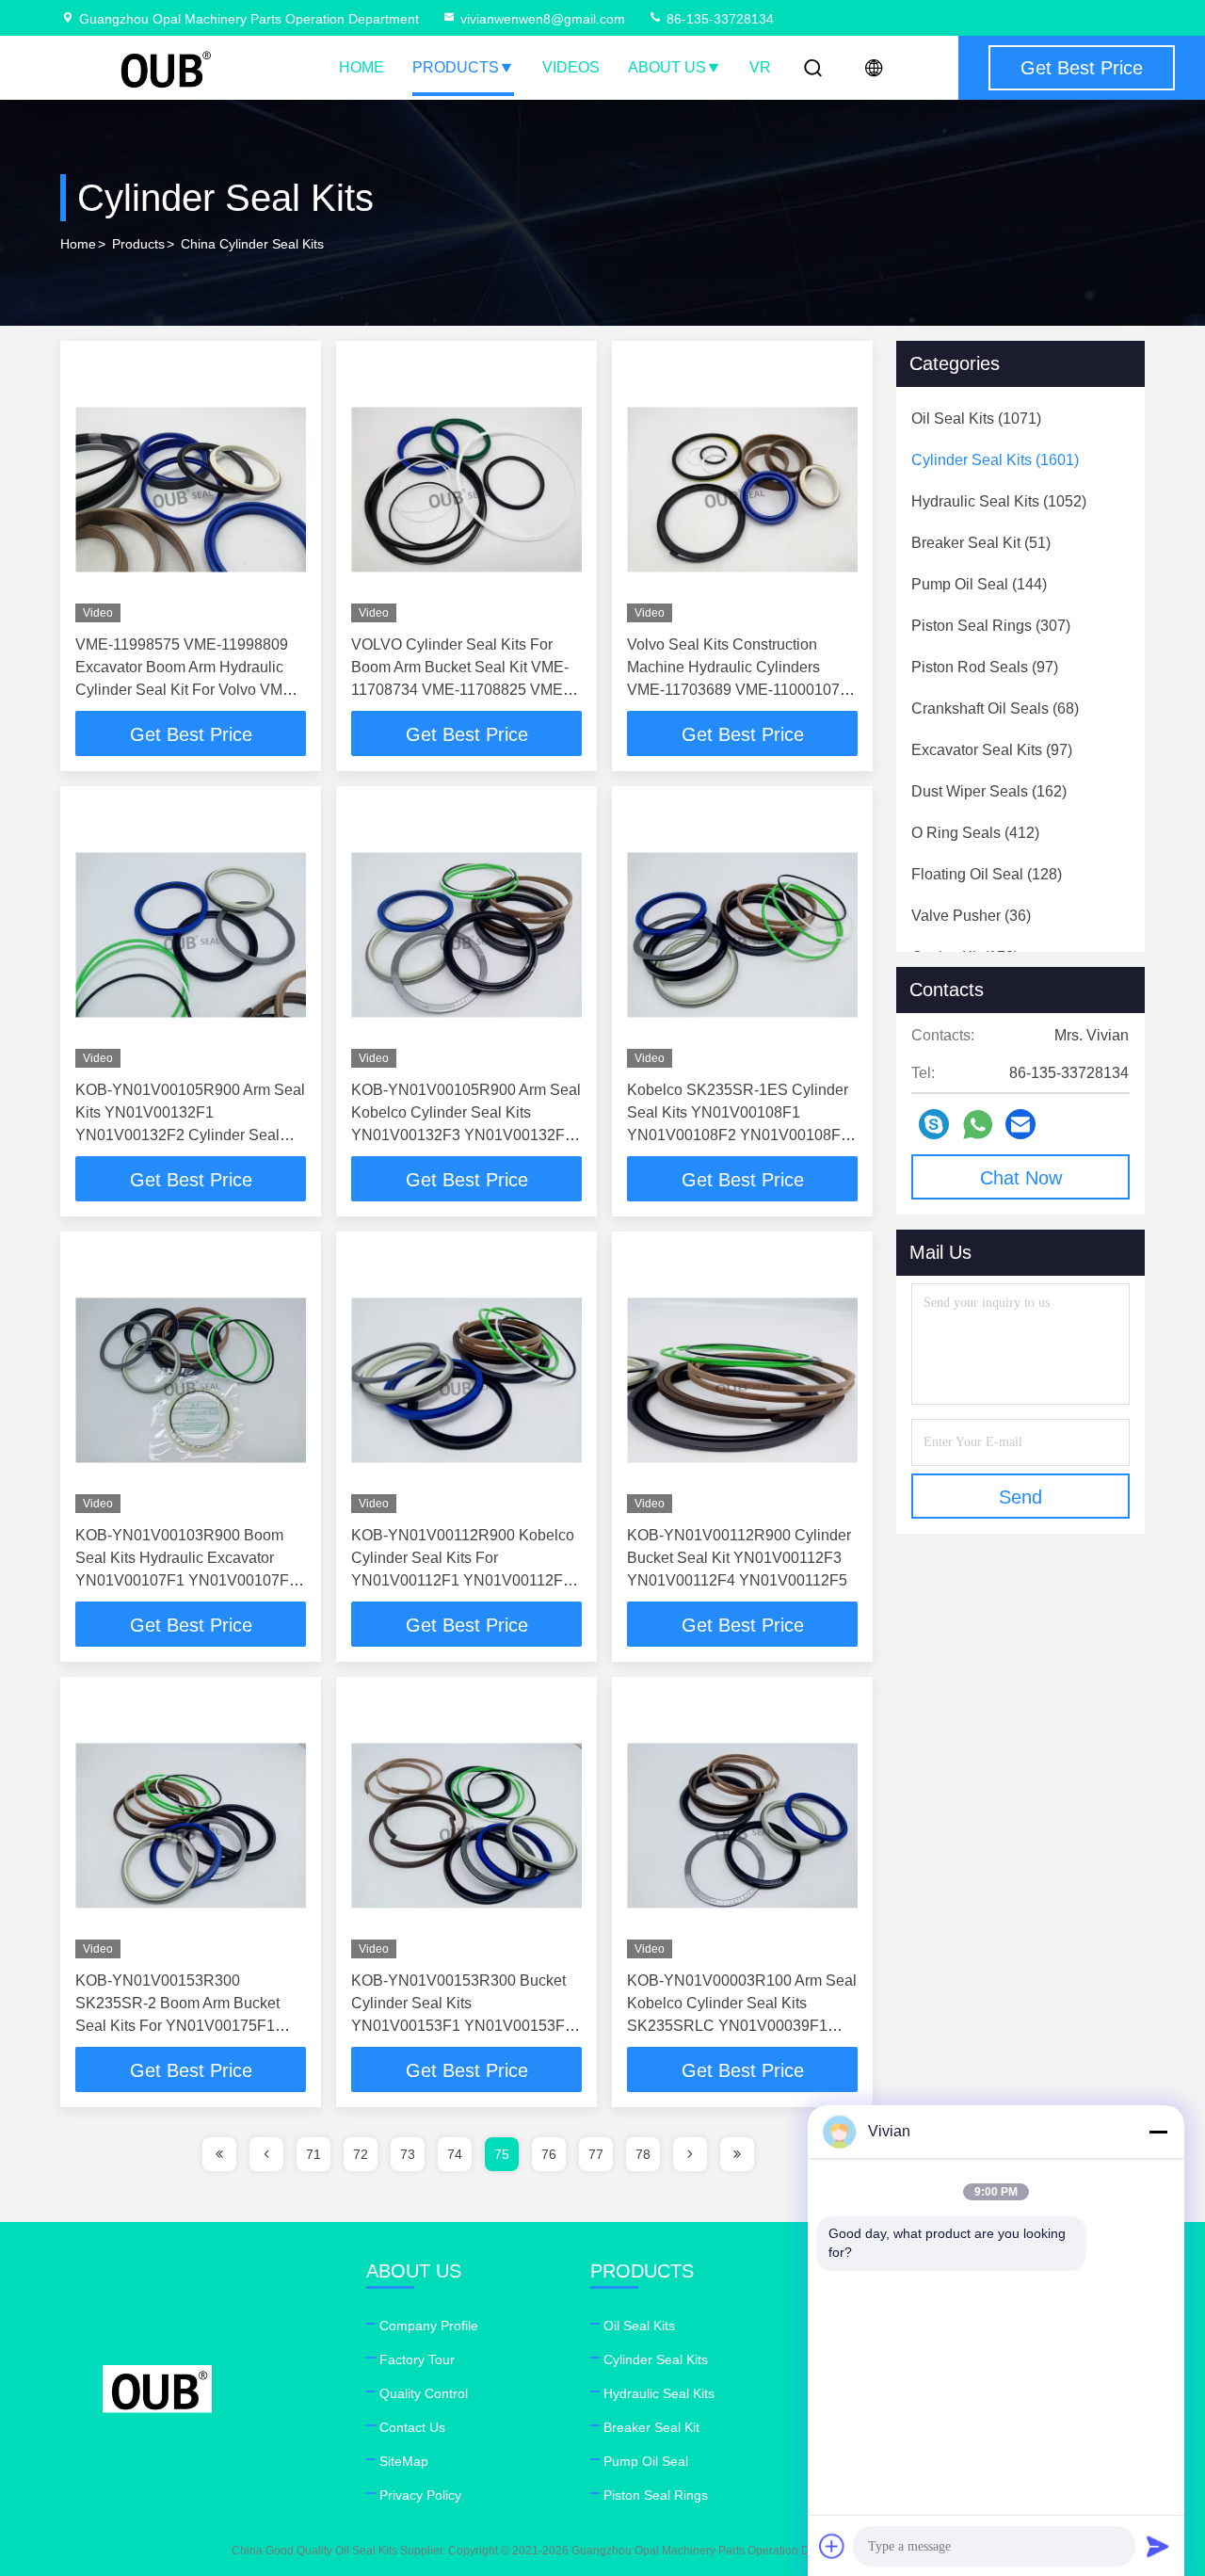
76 (549, 2154)
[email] (1020, 1124)
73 (408, 2154)
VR (760, 67)
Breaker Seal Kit (651, 2427)
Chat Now (1021, 1178)
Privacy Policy (420, 2495)
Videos (571, 67)
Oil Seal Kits (639, 2326)
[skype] (934, 1124)
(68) (995, 708)
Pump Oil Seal (646, 2461)
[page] (219, 2154)
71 (313, 2154)
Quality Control (424, 2393)
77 (596, 2154)
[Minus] (1158, 2132)
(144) (979, 584)
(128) (987, 874)
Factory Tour (417, 2359)
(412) (975, 833)
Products (456, 67)
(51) (981, 543)
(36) (971, 916)
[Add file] (832, 2546)
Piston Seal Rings (656, 2495)
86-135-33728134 (718, 19)
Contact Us (412, 2427)
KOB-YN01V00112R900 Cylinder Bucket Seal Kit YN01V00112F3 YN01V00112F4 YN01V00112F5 (739, 1558)
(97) (985, 667)
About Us (667, 67)
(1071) (976, 419)
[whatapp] (978, 1125)
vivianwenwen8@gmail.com (543, 19)
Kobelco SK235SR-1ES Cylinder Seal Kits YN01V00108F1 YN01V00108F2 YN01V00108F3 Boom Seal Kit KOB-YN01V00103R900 (738, 1135)
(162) (989, 791)
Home (361, 67)
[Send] (1158, 2546)
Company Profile (429, 2326)
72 (361, 2154)
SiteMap (404, 2461)
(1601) (995, 460)
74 (455, 2154)
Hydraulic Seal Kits (659, 2393)
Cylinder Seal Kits (656, 2359)
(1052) (999, 501)
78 (643, 2154)
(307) (991, 626)
